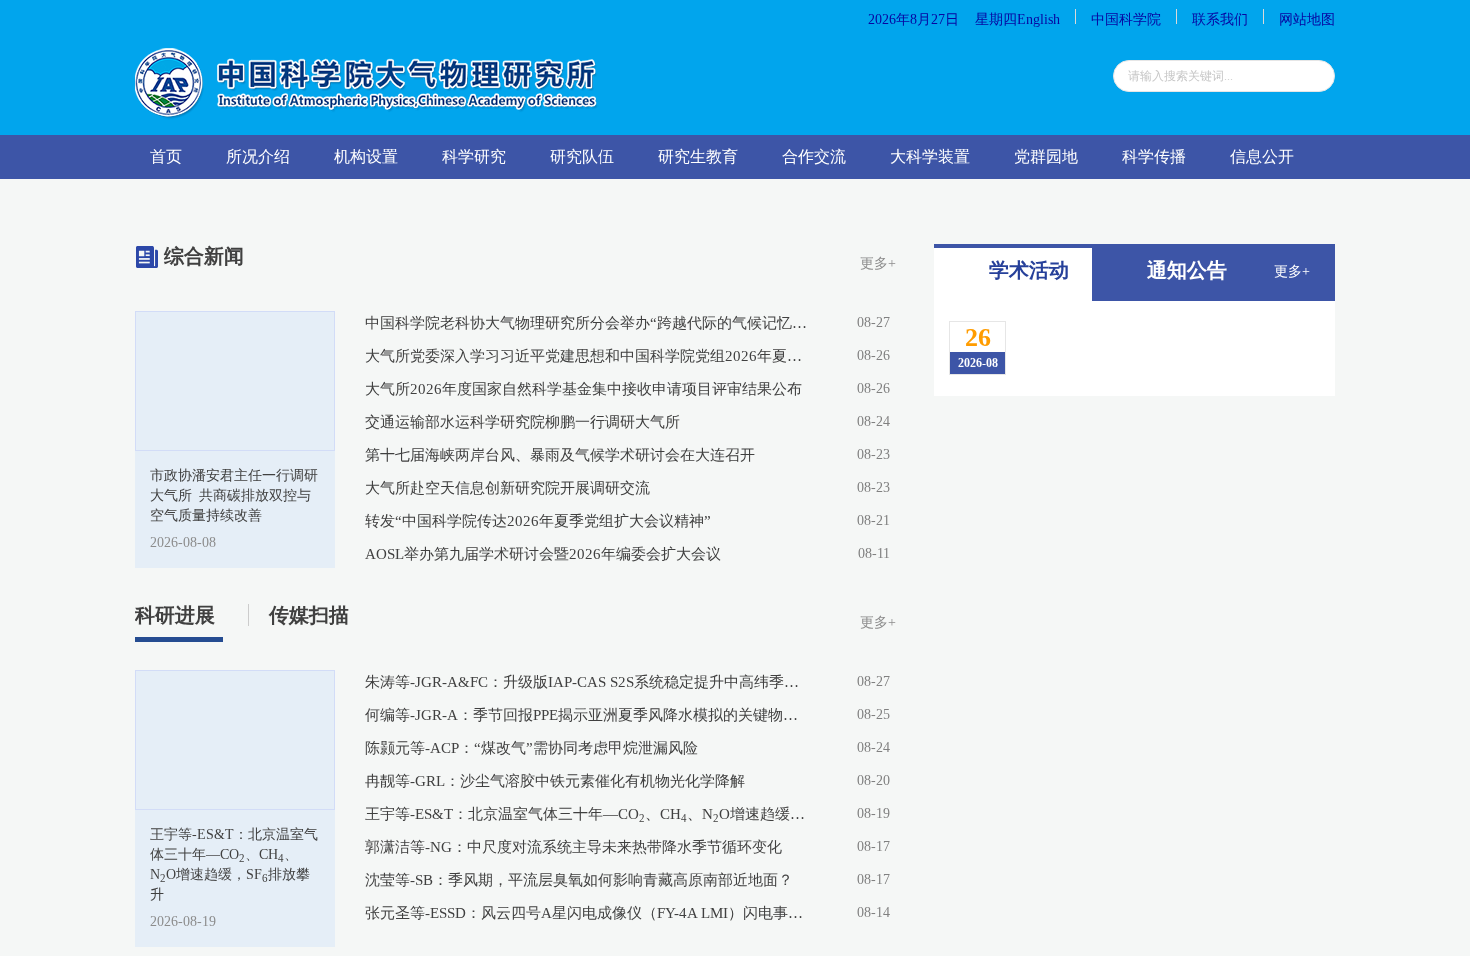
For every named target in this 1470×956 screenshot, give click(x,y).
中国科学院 (1126, 19)
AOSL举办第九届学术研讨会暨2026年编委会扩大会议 (543, 554)
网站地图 (1307, 19)
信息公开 (1262, 156)
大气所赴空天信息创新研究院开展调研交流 (507, 488)
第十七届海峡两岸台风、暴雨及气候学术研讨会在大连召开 (560, 455)
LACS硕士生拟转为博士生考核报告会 (1127, 788)
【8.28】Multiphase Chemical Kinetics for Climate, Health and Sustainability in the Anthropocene (1144, 349)
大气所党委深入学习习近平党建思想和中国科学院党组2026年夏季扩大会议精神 (587, 356)
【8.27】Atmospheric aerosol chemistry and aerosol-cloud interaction (1149, 565)
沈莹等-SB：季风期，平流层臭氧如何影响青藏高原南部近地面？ (579, 880)
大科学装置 (930, 156)
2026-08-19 (183, 921)
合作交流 (814, 156)
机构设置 (366, 156)
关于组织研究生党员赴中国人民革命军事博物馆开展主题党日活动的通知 (1136, 825)
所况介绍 (258, 156)
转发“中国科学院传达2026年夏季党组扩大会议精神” (538, 521)
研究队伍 (582, 156)
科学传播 (1154, 156)
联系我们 (1220, 19)
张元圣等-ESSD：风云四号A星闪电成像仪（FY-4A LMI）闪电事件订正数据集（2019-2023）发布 (587, 913)
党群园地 (1046, 156)
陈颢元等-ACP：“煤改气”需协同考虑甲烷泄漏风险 (531, 748)
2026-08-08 (183, 542)
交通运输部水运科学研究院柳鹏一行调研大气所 (522, 422)
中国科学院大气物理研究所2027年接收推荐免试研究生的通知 (1137, 751)
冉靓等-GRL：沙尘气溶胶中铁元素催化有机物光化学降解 (555, 781)
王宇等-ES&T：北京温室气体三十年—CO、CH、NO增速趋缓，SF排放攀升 (587, 815)
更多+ (878, 263)
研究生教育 (698, 156)
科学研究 (474, 156)
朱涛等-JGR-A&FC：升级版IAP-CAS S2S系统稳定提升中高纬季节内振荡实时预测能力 (587, 682)
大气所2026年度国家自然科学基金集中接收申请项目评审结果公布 (583, 389)
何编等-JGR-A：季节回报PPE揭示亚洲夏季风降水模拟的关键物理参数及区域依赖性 (587, 715)
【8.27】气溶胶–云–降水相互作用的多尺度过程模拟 (1161, 490)
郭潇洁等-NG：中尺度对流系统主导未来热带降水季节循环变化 (573, 847)
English (1038, 19)
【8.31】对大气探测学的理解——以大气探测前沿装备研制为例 (1161, 415)
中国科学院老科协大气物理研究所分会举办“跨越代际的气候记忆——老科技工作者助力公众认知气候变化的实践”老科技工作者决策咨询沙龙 (587, 323)
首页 (166, 156)
